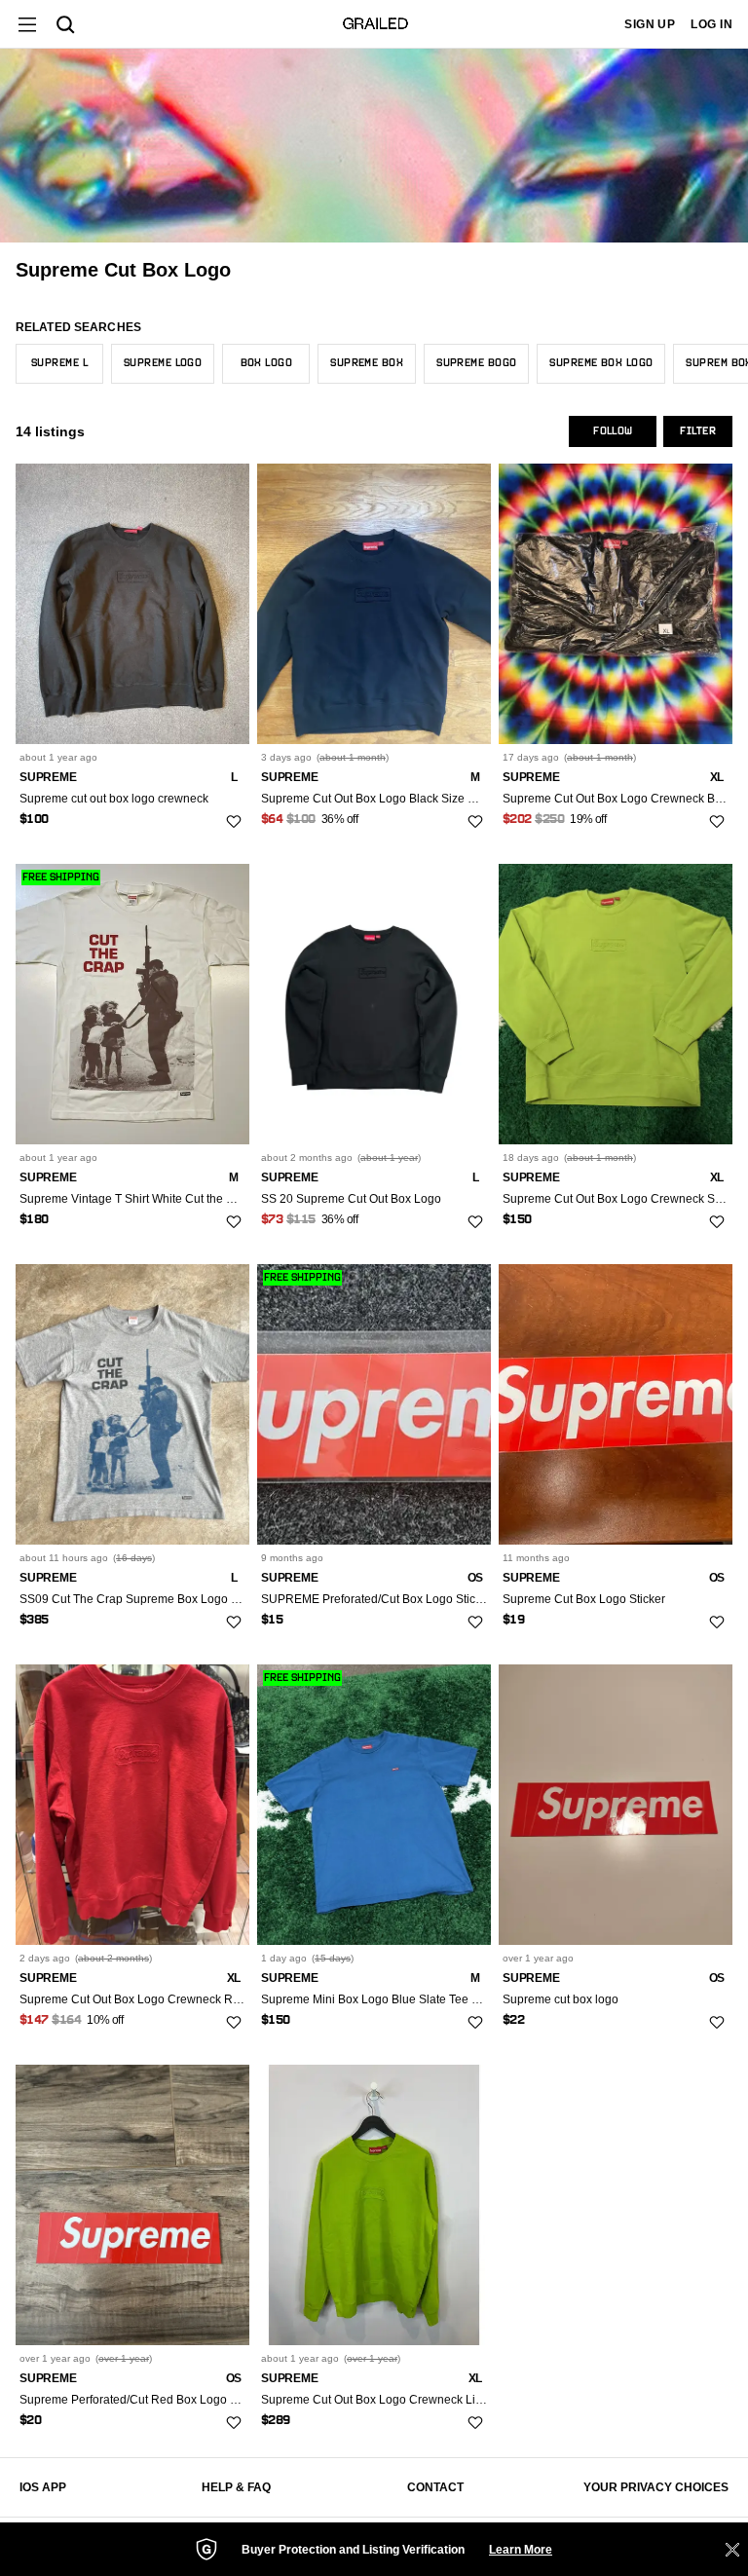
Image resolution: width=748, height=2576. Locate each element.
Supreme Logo (163, 363)
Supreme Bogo (476, 363)
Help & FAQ (236, 2487)
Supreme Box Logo (601, 363)
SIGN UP (650, 24)
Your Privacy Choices (656, 2487)
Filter (698, 431)
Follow (613, 431)
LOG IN (711, 24)
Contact (435, 2487)
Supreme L (59, 363)
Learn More (521, 2550)
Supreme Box (367, 363)
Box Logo (267, 363)
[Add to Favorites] (234, 821)
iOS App (43, 2487)
